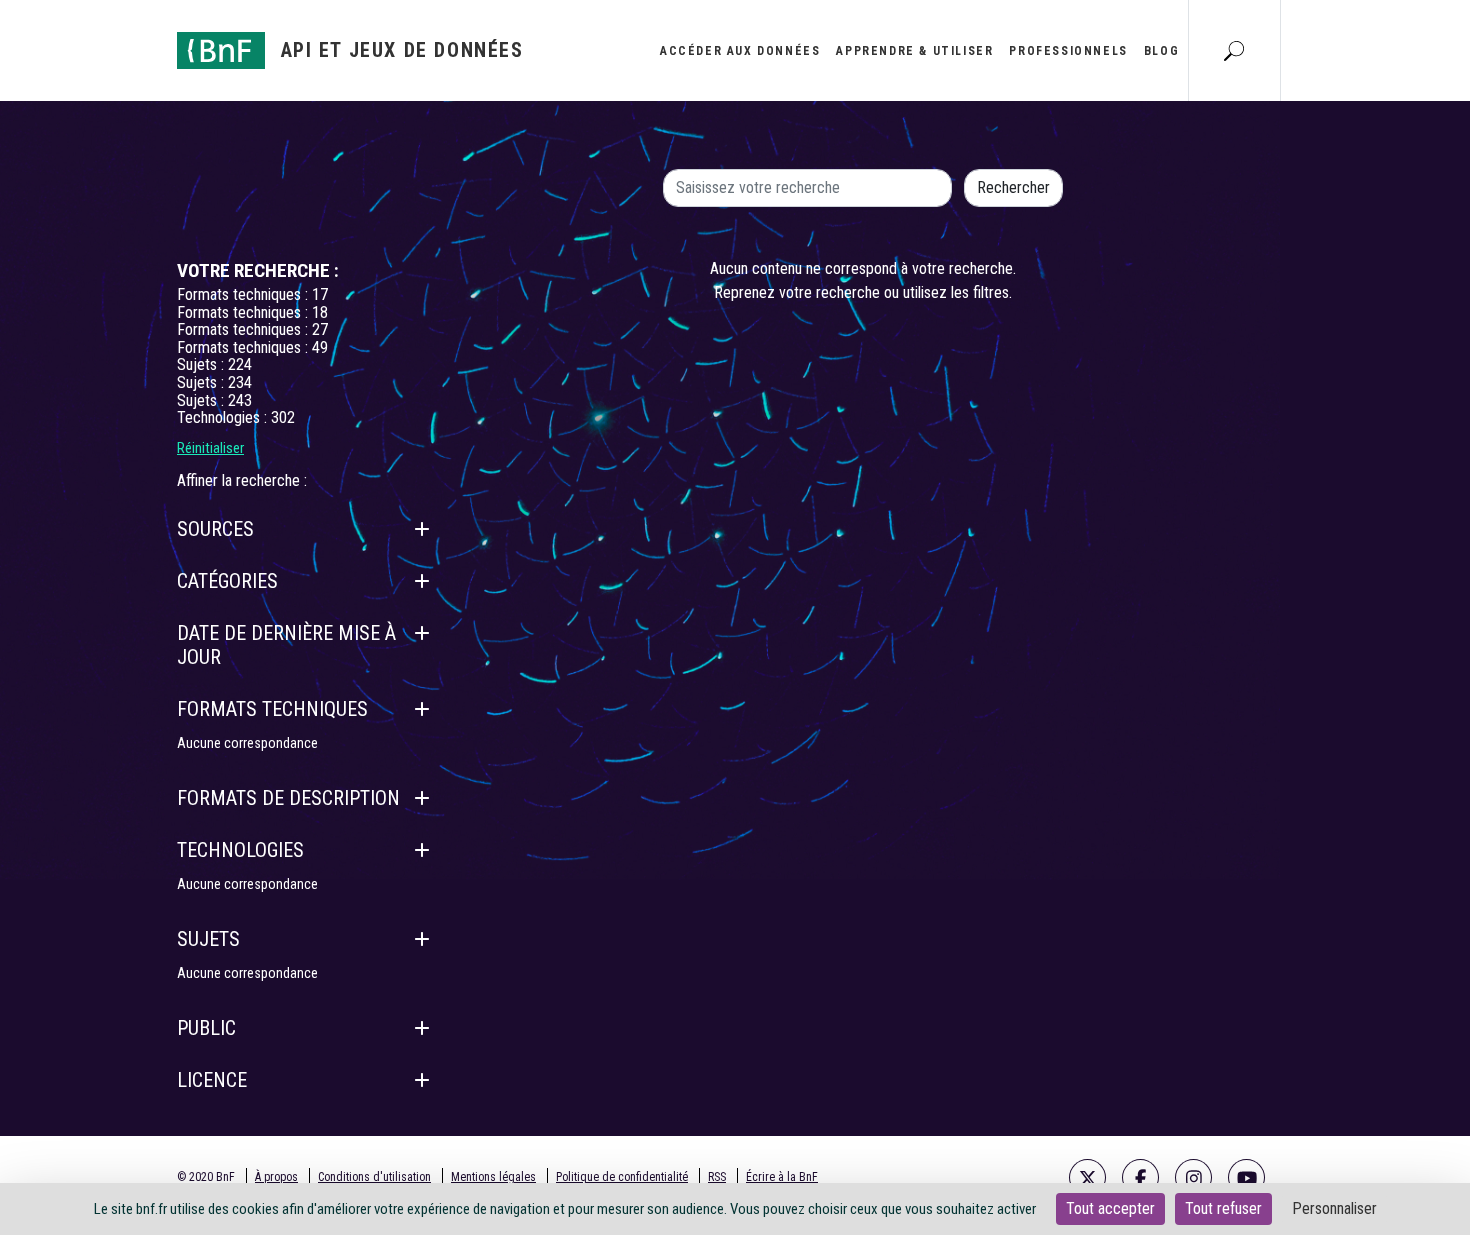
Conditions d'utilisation (374, 1177)
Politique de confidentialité (622, 1177)
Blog (1161, 51)
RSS (717, 1177)
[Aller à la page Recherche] (1234, 50)
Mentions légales (493, 1177)
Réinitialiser (210, 448)
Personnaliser (1334, 1208)
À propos (276, 1177)
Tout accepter (1110, 1208)
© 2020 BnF (206, 1177)
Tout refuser (1223, 1208)
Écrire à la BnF (782, 1177)
